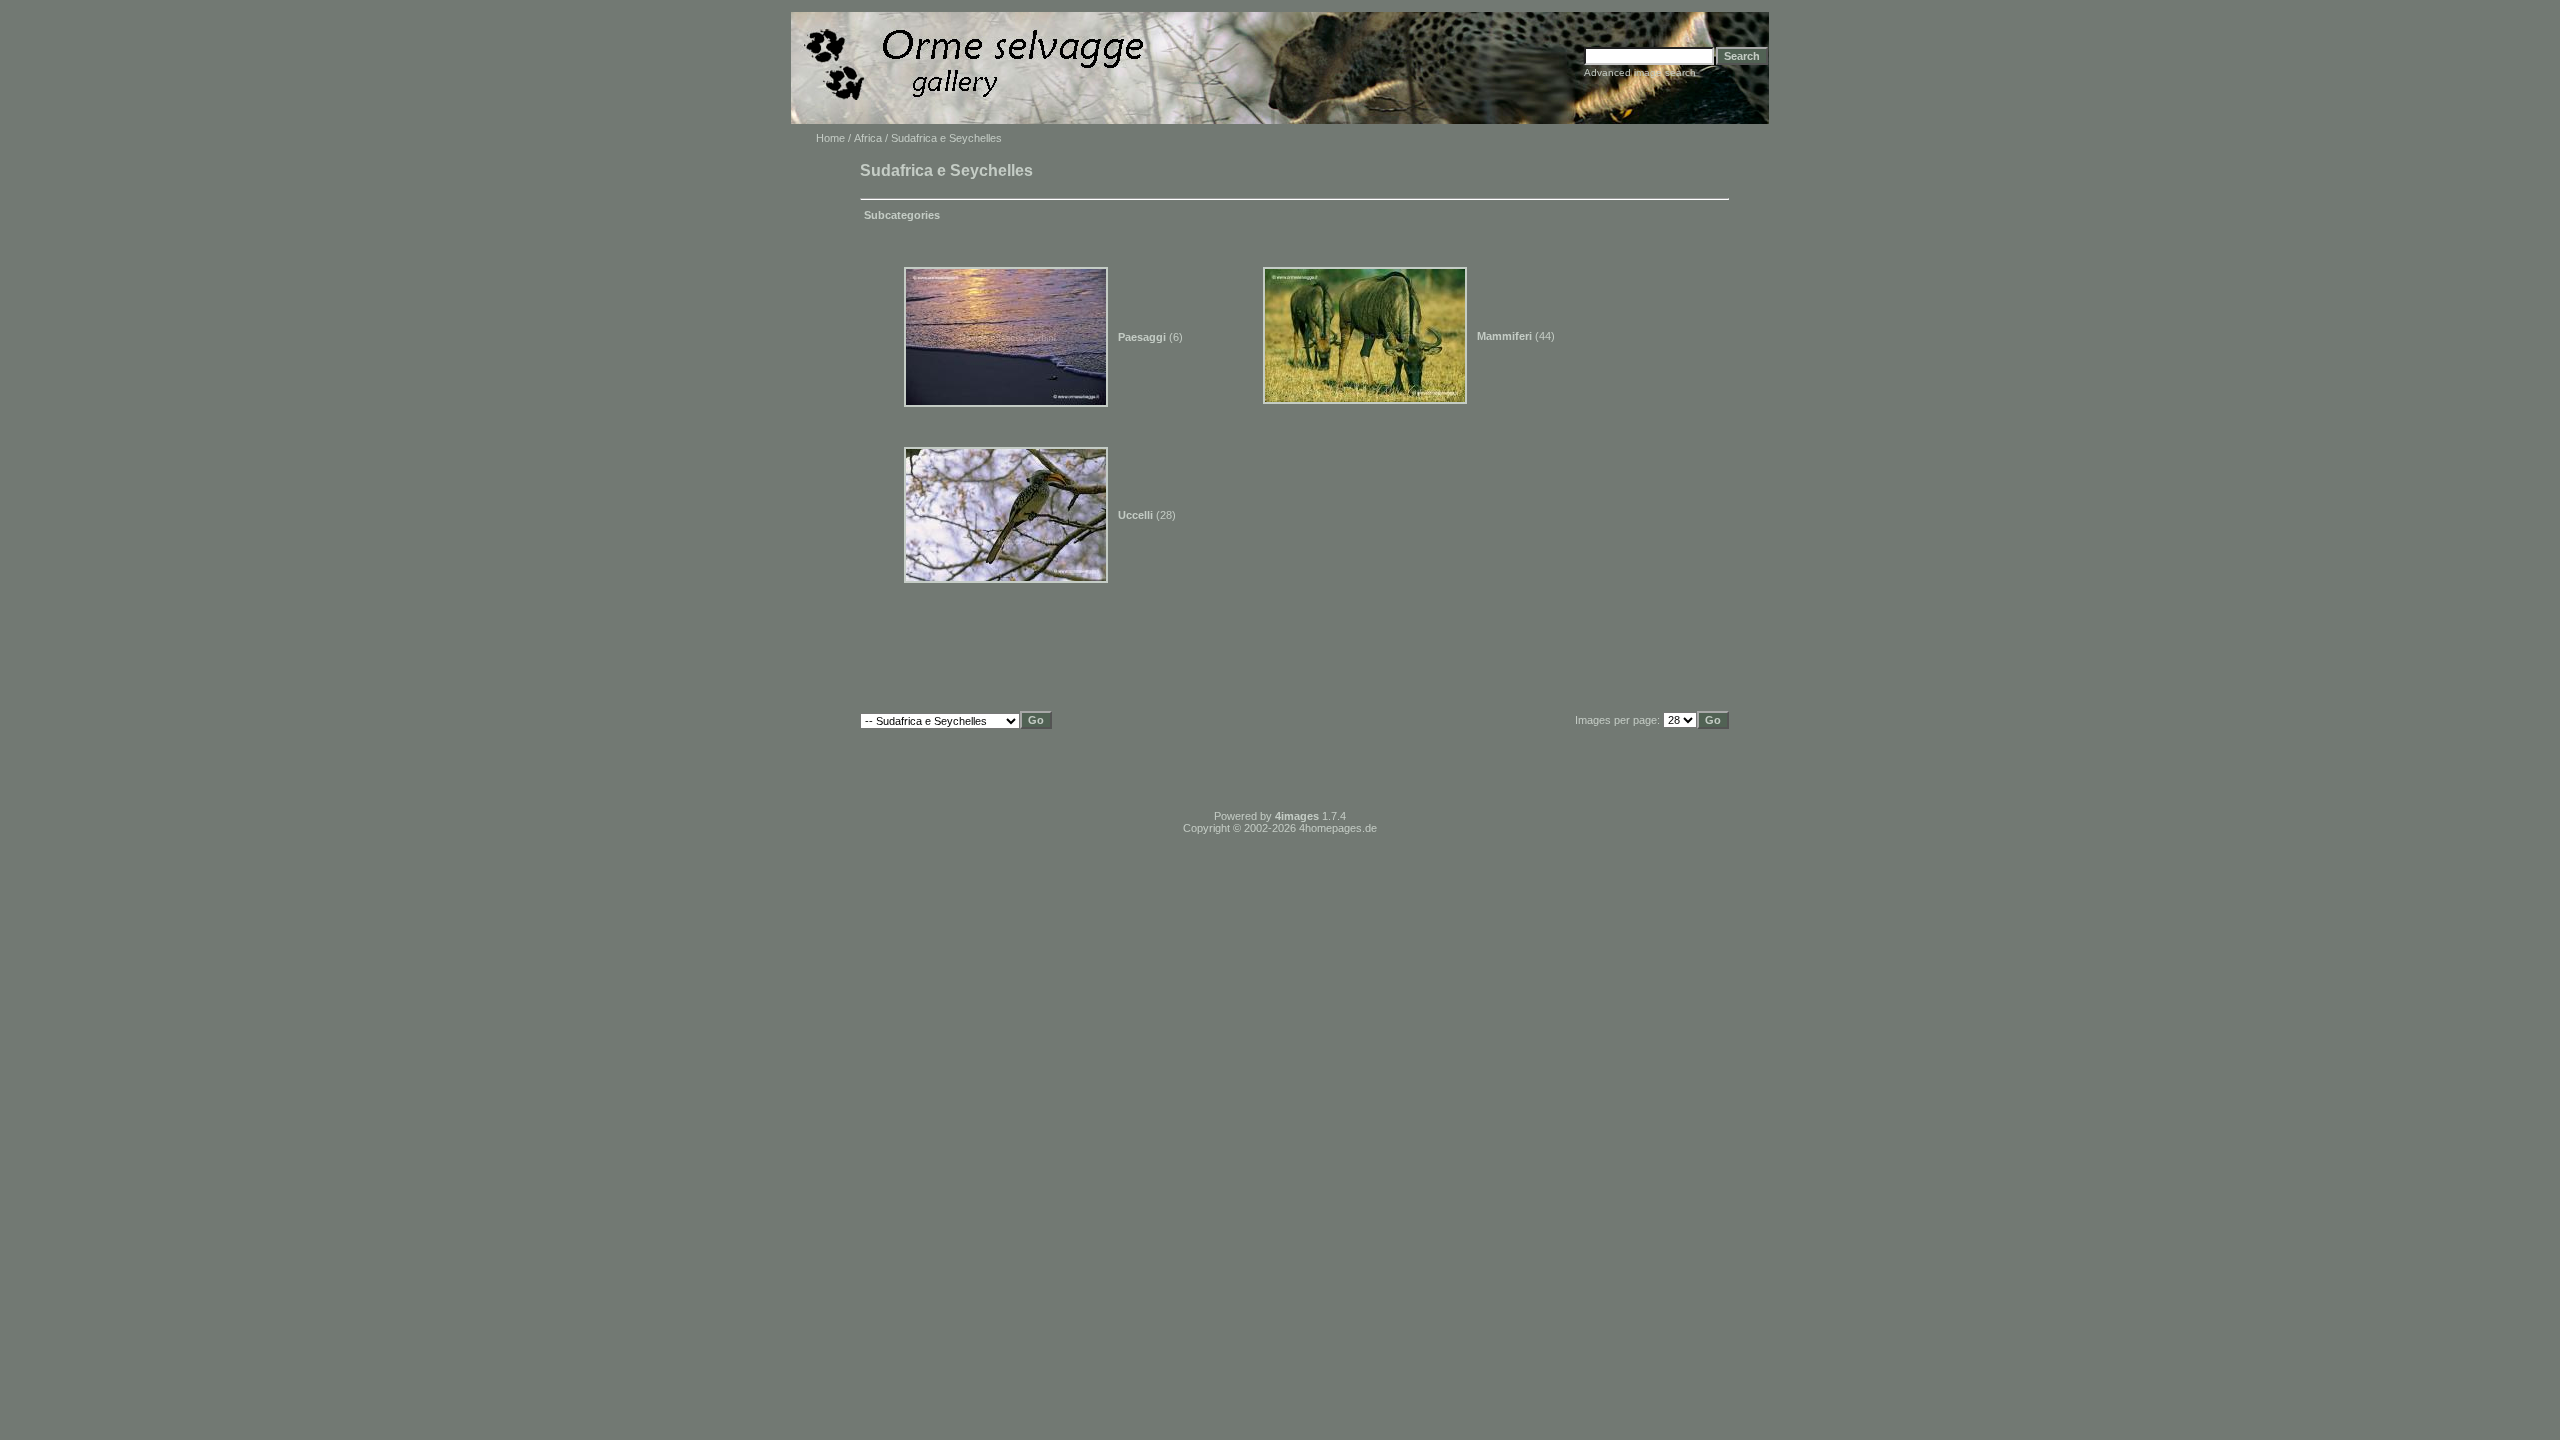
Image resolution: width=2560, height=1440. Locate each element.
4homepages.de (1338, 828)
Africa (868, 138)
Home (830, 138)
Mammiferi (1504, 336)
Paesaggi (1142, 337)
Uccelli (1135, 515)
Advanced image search (1640, 72)
